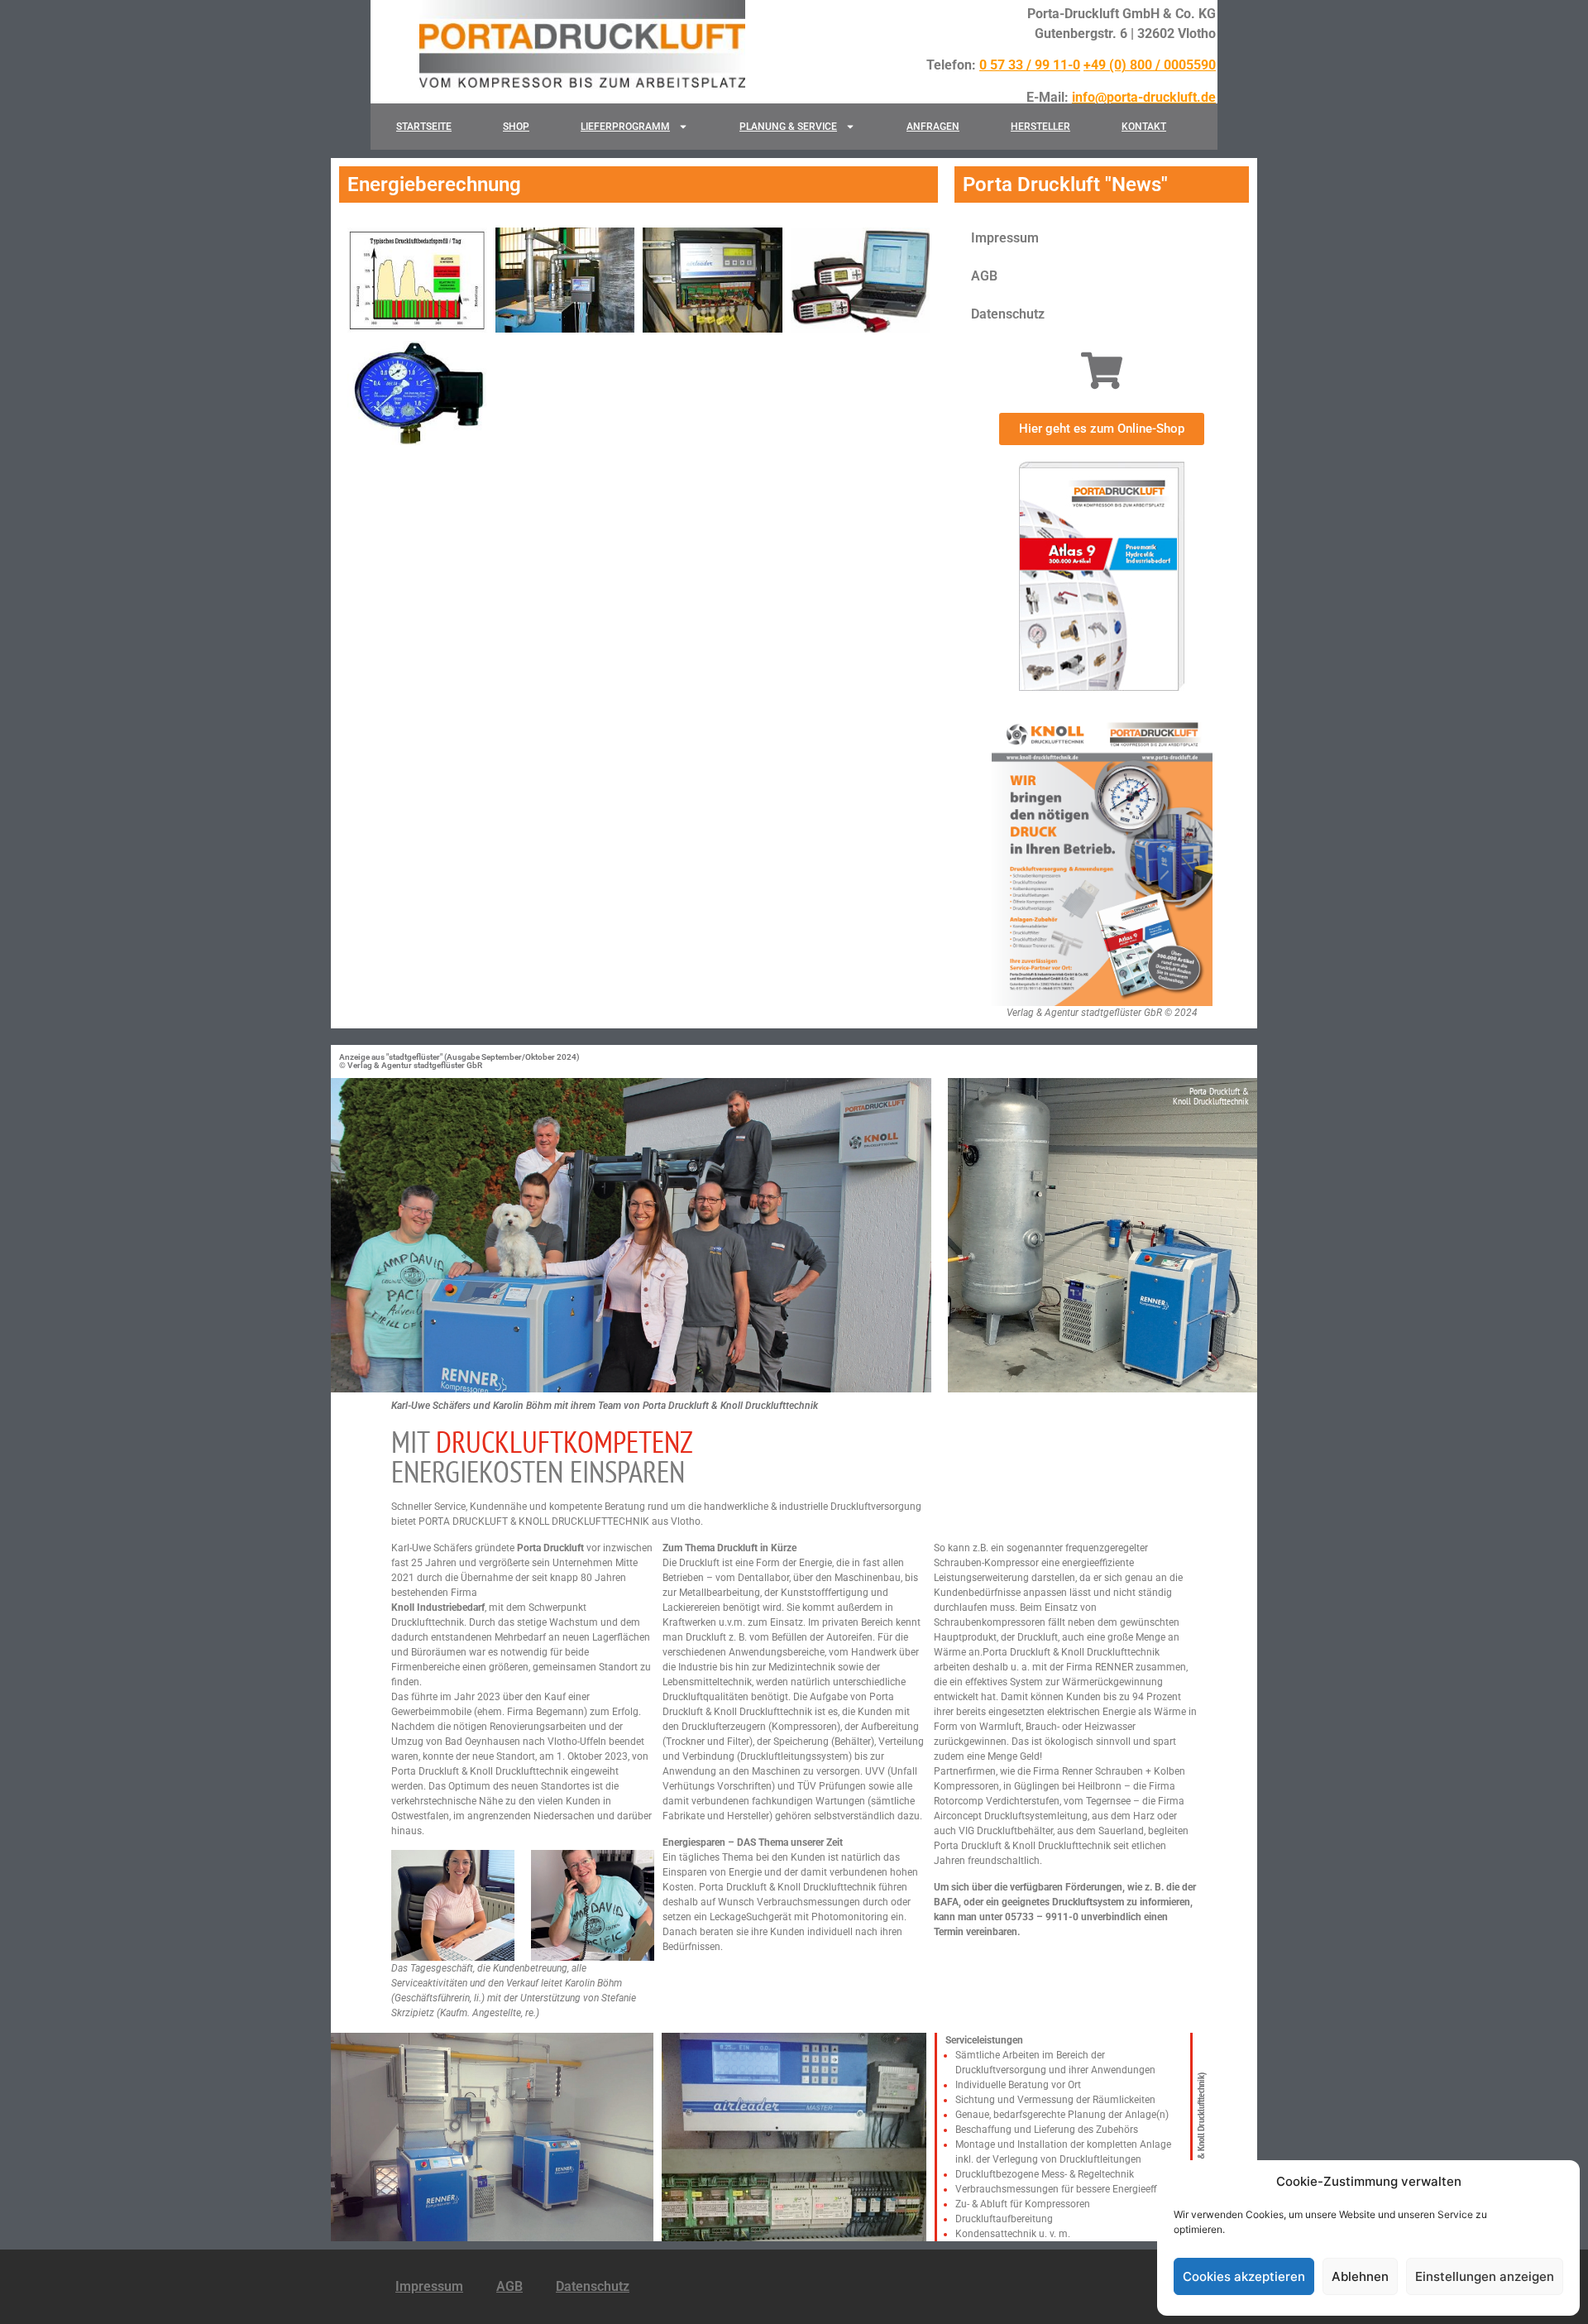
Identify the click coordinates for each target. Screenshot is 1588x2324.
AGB (984, 276)
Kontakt (1144, 127)
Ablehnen (1360, 2276)
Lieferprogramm (625, 127)
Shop (516, 127)
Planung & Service (788, 127)
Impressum (1005, 238)
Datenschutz (1008, 314)
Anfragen (933, 127)
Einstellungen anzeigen (1485, 2276)
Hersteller (1040, 127)
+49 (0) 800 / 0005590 (1150, 65)
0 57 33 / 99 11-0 (1030, 65)
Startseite (424, 127)
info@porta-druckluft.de (1144, 97)
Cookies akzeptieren (1244, 2276)
